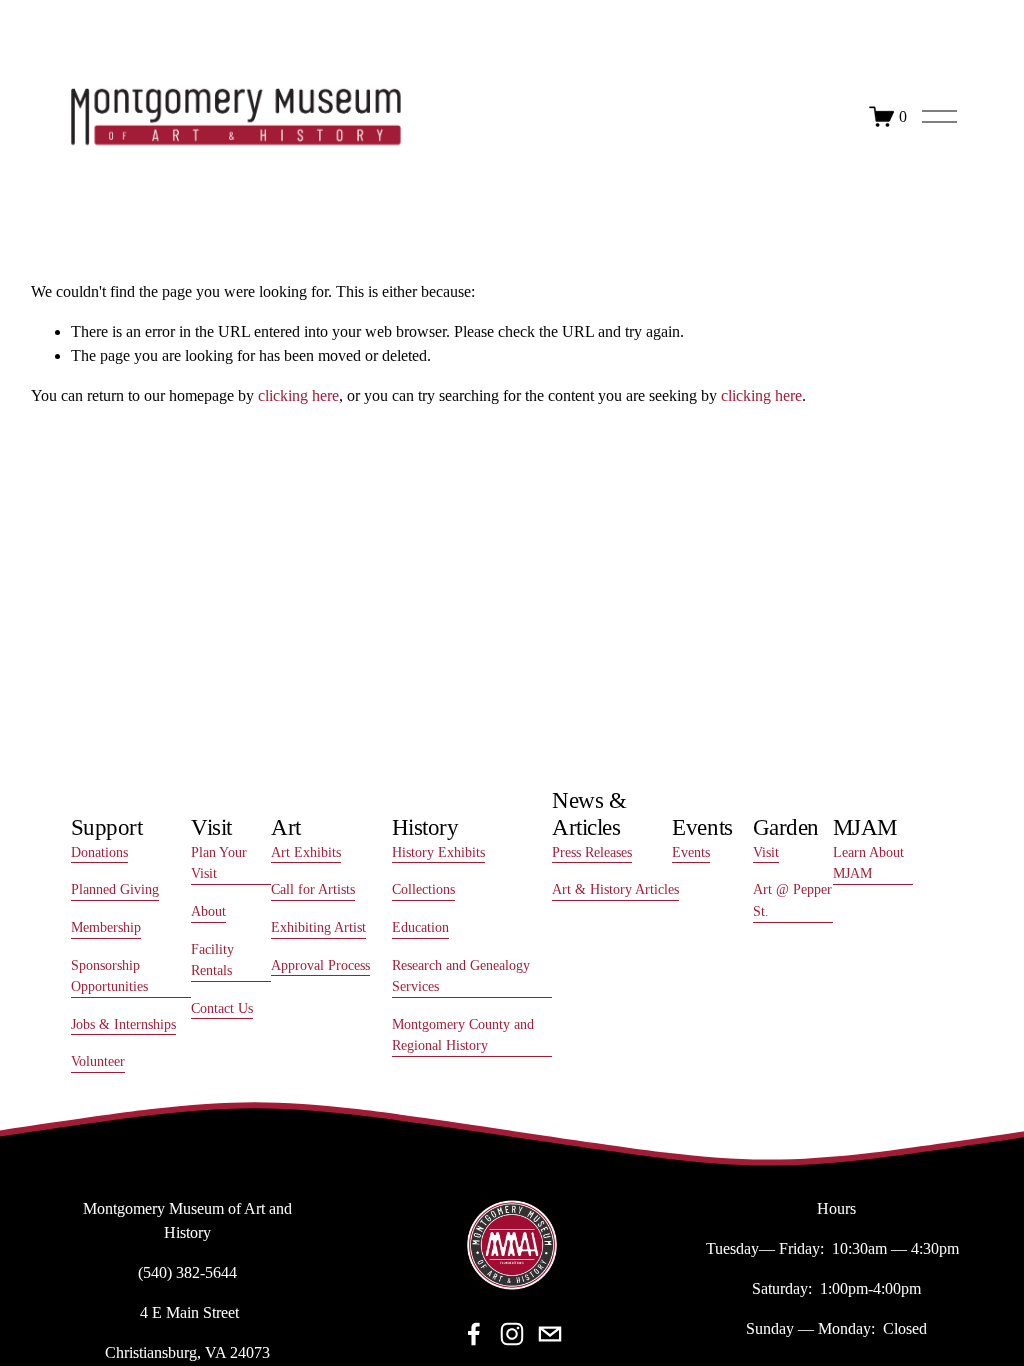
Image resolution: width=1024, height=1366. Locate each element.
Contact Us (222, 1008)
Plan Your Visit (219, 863)
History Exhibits (438, 852)
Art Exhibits (306, 852)
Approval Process (320, 965)
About (208, 911)
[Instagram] (512, 1334)
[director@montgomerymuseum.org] (550, 1334)
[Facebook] (474, 1334)
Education (420, 927)
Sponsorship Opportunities (109, 976)
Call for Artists (313, 889)
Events (691, 852)
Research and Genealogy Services (461, 976)
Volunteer (98, 1061)
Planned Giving (115, 889)
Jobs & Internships (123, 1024)
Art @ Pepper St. (792, 900)
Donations (99, 852)
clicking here (298, 395)
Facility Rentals (212, 960)
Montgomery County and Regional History (463, 1035)
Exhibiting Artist (318, 927)
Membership (106, 927)
